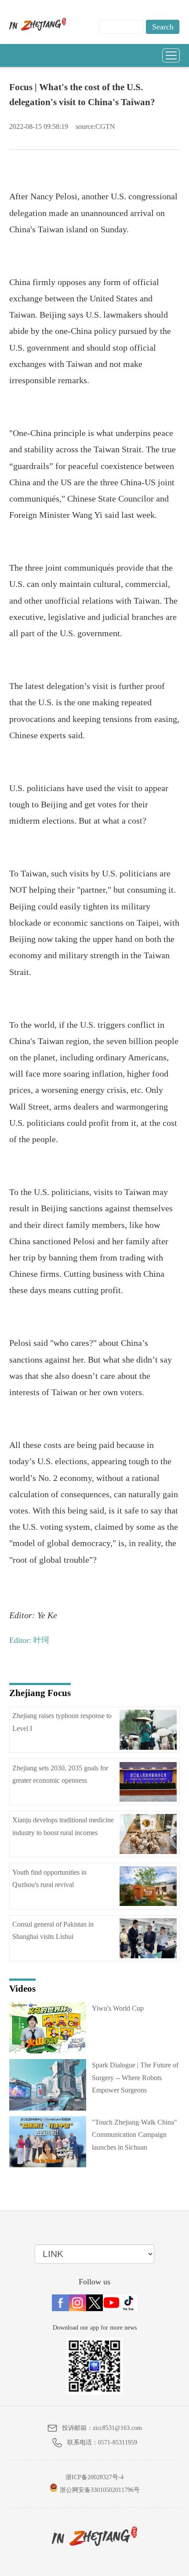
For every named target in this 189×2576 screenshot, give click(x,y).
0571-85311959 (118, 2442)
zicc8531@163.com (117, 2428)
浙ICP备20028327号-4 (94, 2477)
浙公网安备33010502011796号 (99, 2490)
